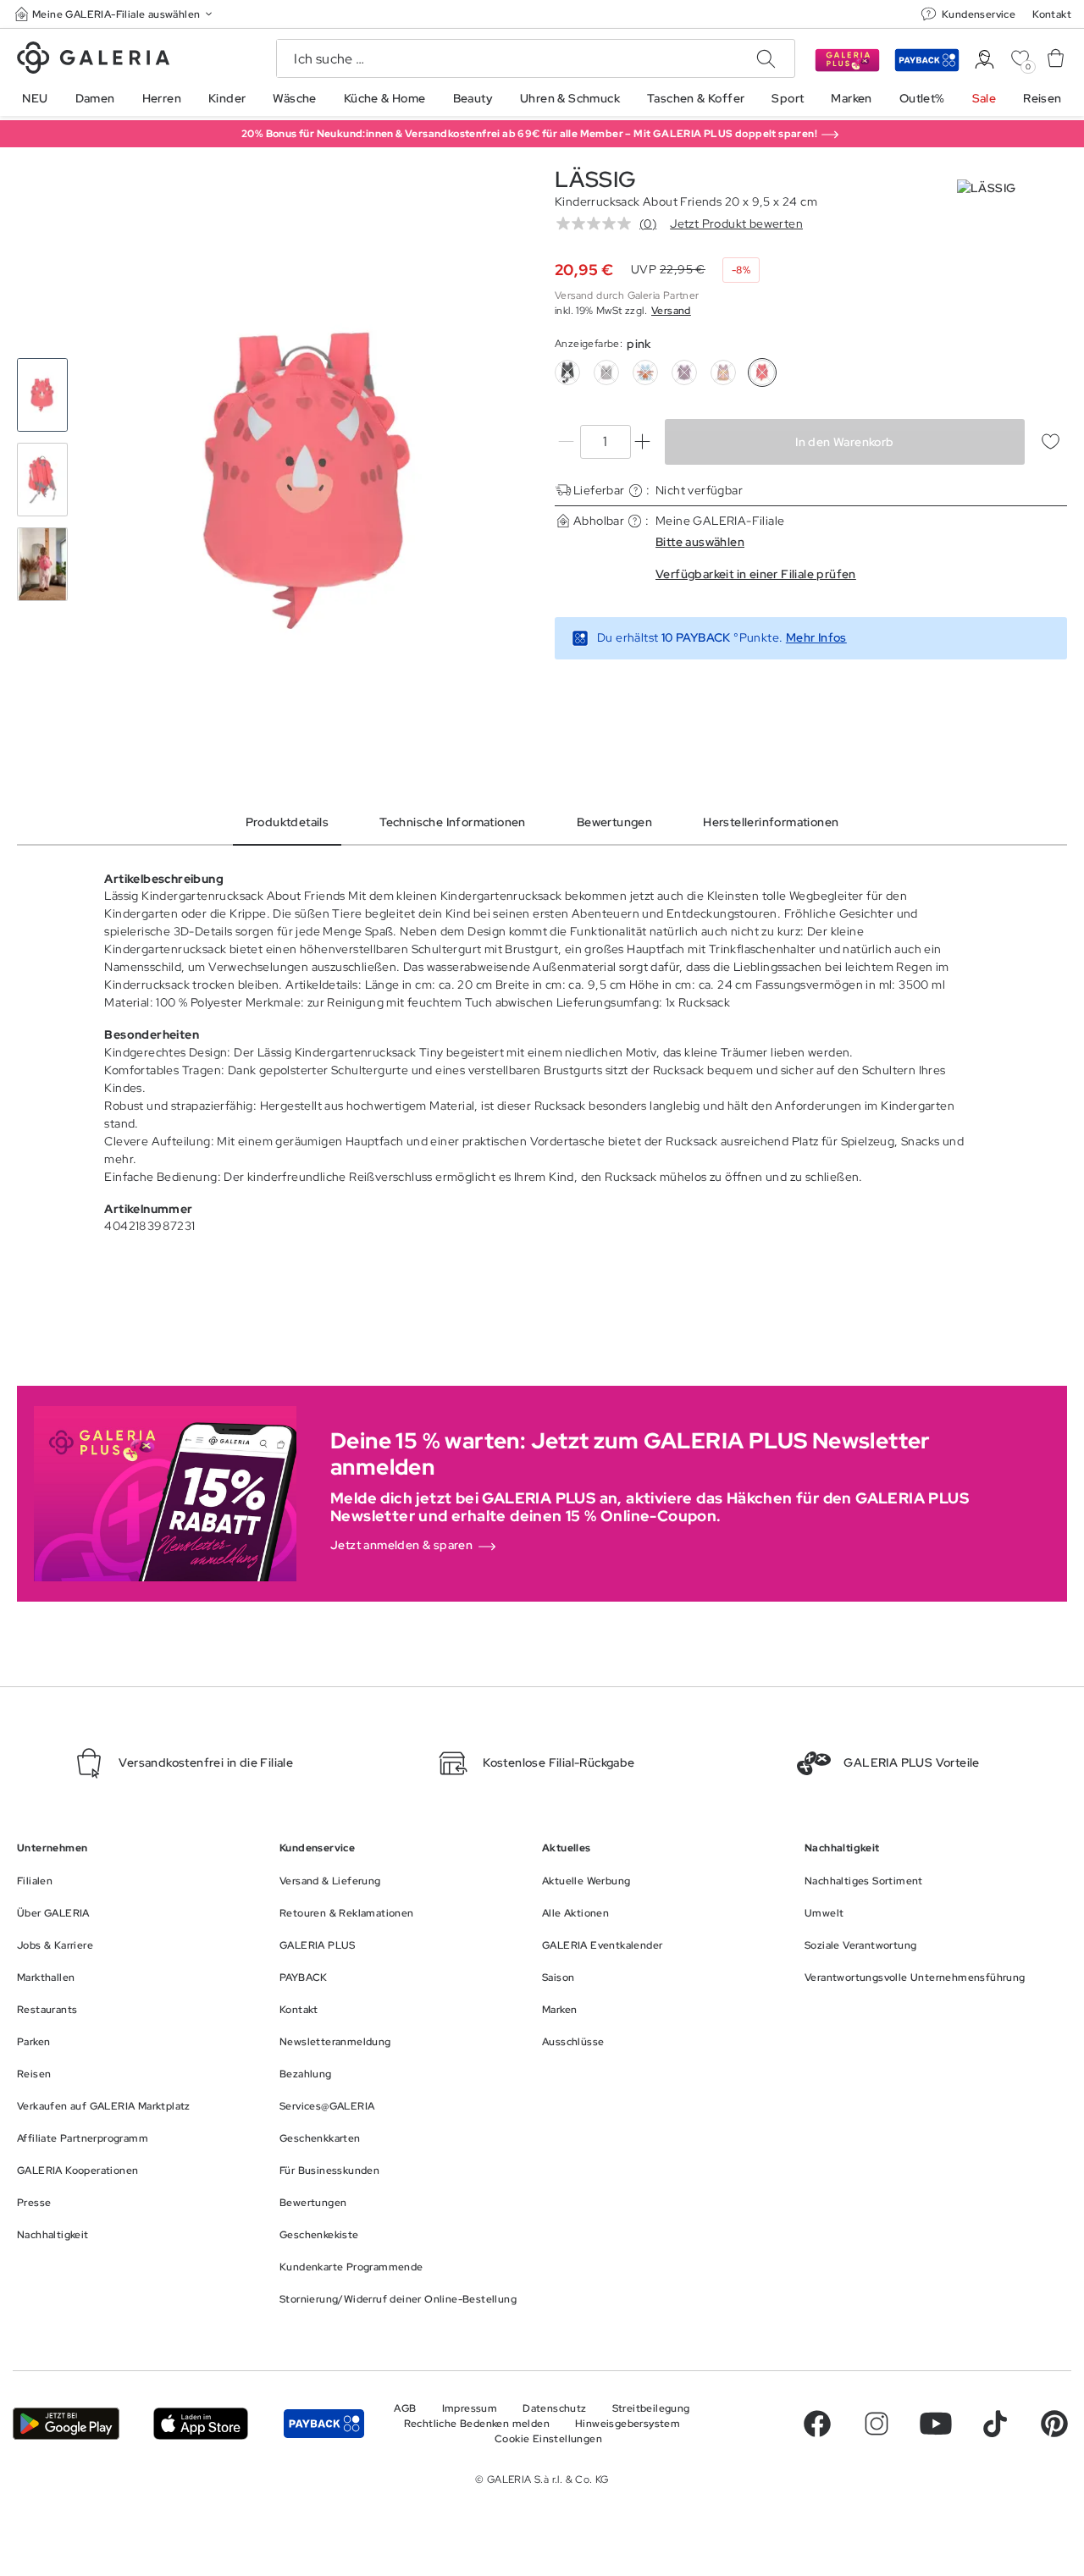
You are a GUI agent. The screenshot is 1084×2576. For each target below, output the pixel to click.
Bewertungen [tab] (614, 822)
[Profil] (984, 60)
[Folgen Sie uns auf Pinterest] (1054, 2424)
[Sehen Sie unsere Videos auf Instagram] (877, 2424)
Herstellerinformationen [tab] (771, 822)
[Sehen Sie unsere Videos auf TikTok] (995, 2424)
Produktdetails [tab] (288, 822)
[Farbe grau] (606, 372)
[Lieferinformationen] (636, 491)
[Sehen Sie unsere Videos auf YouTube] (936, 2424)
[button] (115, 14)
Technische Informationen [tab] (453, 822)
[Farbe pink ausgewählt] (762, 372)
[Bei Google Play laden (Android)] (66, 2423)
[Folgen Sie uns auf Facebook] (817, 2424)
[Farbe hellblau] (645, 372)
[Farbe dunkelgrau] (567, 372)
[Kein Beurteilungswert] (598, 223)
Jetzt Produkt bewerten (736, 223)
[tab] (307, 480)
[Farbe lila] (684, 372)
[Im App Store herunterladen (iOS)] (201, 2423)
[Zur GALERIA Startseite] (93, 60)
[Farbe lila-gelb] (723, 372)
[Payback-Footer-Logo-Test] (324, 2423)
